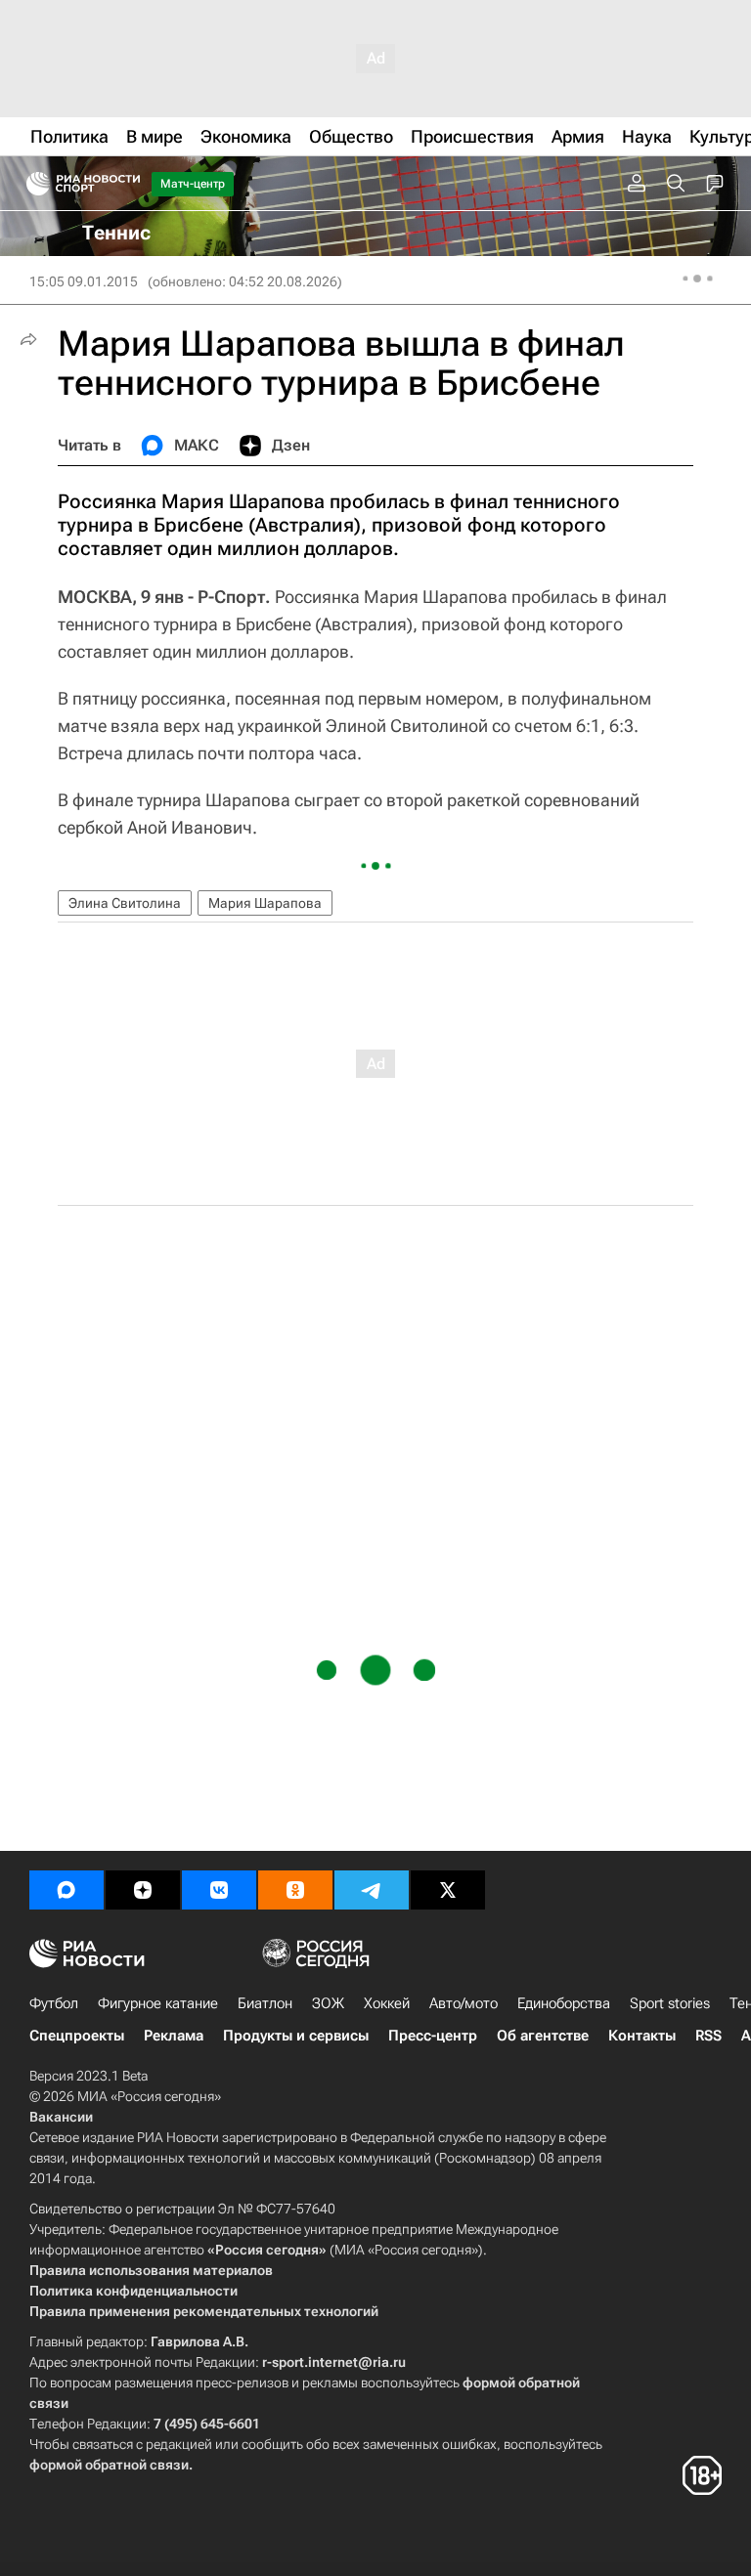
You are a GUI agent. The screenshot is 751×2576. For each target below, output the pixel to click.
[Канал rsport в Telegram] (372, 1890)
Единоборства (564, 2003)
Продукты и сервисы (296, 2036)
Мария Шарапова (265, 903)
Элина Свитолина (125, 903)
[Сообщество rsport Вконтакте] (219, 1890)
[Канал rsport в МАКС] (66, 1890)
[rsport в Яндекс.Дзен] (143, 1890)
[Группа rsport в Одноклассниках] (295, 1890)
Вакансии (61, 2117)
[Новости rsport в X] (448, 1890)
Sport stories (670, 2003)
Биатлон (265, 2003)
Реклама (174, 2036)
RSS (708, 2036)
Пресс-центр (433, 2036)
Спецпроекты (77, 2036)
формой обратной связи (109, 2465)
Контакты (642, 2036)
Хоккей (387, 2003)
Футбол (54, 2003)
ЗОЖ (328, 2003)
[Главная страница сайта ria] (32, 184)
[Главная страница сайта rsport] (127, 184)
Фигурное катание (158, 2003)
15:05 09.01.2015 (84, 281)
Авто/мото (464, 2003)
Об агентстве (543, 2036)
